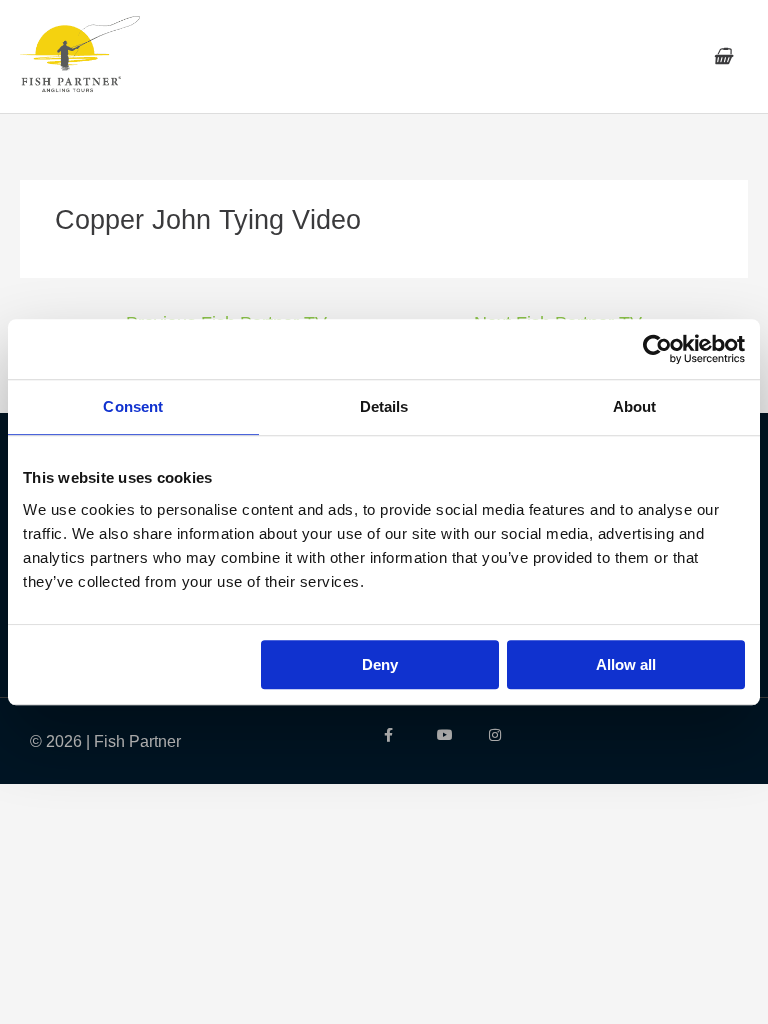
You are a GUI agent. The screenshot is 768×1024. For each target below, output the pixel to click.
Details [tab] (384, 406)
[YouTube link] (448, 735)
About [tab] (635, 406)
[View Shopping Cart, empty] (722, 56)
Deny (380, 664)
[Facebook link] (395, 735)
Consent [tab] (133, 406)
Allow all (626, 664)
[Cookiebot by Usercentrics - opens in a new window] (657, 349)
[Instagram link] (500, 735)
